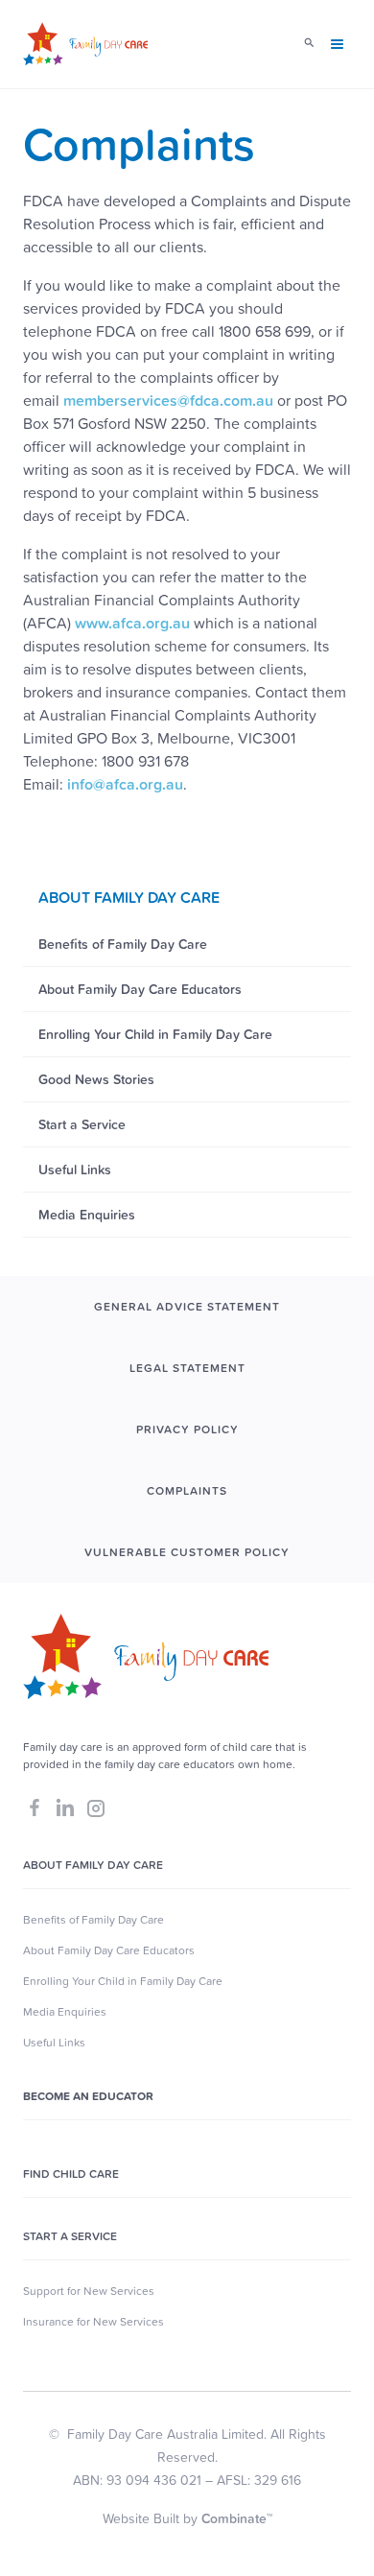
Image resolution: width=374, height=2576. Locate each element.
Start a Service (70, 2236)
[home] (85, 44)
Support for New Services (89, 2291)
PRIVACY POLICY (187, 1430)
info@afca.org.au (125, 784)
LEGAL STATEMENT (187, 1368)
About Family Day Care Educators (109, 1950)
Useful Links (54, 2043)
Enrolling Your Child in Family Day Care (123, 1981)
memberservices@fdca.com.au (168, 400)
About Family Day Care (93, 1865)
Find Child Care (71, 2174)
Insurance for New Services (93, 2322)
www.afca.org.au (132, 623)
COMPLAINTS (187, 1491)
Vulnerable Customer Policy (187, 1552)
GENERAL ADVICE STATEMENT (187, 1307)
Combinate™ (237, 2518)
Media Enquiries (65, 2012)
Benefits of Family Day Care (93, 1920)
